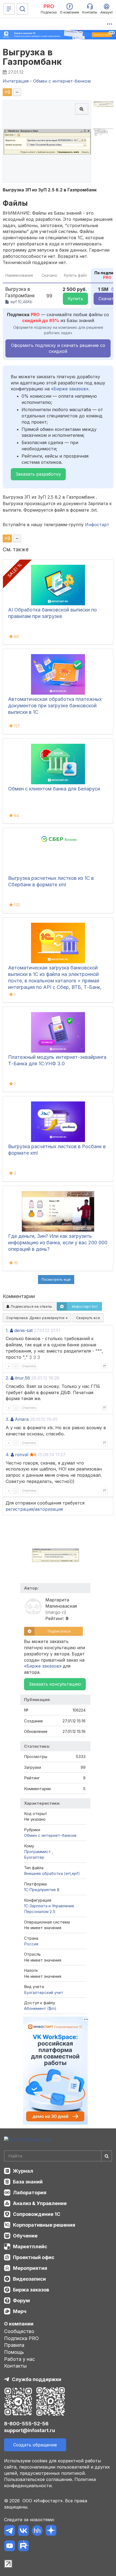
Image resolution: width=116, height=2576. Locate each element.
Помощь (14, 2352)
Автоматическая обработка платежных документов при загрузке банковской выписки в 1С (55, 706)
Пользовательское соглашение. (39, 2479)
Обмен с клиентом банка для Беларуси (54, 789)
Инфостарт (97, 525)
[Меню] (9, 9)
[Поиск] (22, 9)
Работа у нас (19, 2359)
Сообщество (19, 2331)
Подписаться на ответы (31, 1306)
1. (7, 1330)
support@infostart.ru (30, 2430)
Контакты (15, 2366)
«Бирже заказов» (70, 389)
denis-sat (23, 1330)
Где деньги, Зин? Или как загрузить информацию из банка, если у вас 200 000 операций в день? (58, 1243)
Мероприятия (30, 2268)
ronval (22, 1455)
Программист (38, 1852)
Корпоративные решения (44, 2225)
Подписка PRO (21, 2338)
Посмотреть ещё (56, 1279)
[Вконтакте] (23, 2531)
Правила (14, 2345)
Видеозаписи (29, 2279)
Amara (22, 1419)
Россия (31, 1944)
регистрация (19, 1509)
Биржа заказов (31, 2290)
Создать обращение (35, 2445)
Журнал (23, 2171)
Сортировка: (36, 1318)
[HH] (37, 2531)
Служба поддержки (37, 2379)
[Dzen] (51, 2531)
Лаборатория (30, 2193)
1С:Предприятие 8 (42, 1890)
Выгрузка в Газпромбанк (32, 57)
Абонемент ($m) (40, 2008)
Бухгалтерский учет (44, 1992)
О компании (19, 2324)
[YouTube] (10, 2547)
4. (8, 1455)
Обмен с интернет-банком (50, 1835)
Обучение (25, 2236)
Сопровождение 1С (37, 2214)
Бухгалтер (34, 1857)
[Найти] (107, 2156)
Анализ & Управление (40, 2203)
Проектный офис (34, 2257)
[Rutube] (23, 2547)
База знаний (28, 2182)
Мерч (20, 2311)
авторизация (49, 1509)
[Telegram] (10, 2531)
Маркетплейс (30, 2247)
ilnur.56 (22, 1378)
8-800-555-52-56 (26, 2424)
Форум (21, 2301)
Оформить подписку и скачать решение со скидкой (58, 348)
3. (7, 1419)
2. (7, 1378)
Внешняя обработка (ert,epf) (52, 1873)
